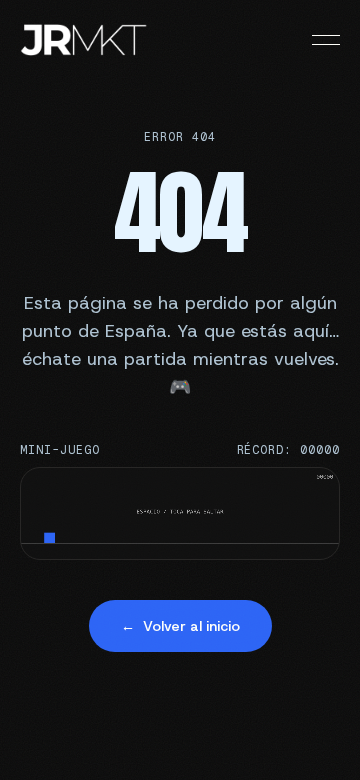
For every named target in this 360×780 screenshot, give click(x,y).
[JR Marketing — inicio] (84, 40)
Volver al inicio (180, 626)
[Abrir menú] (326, 40)
